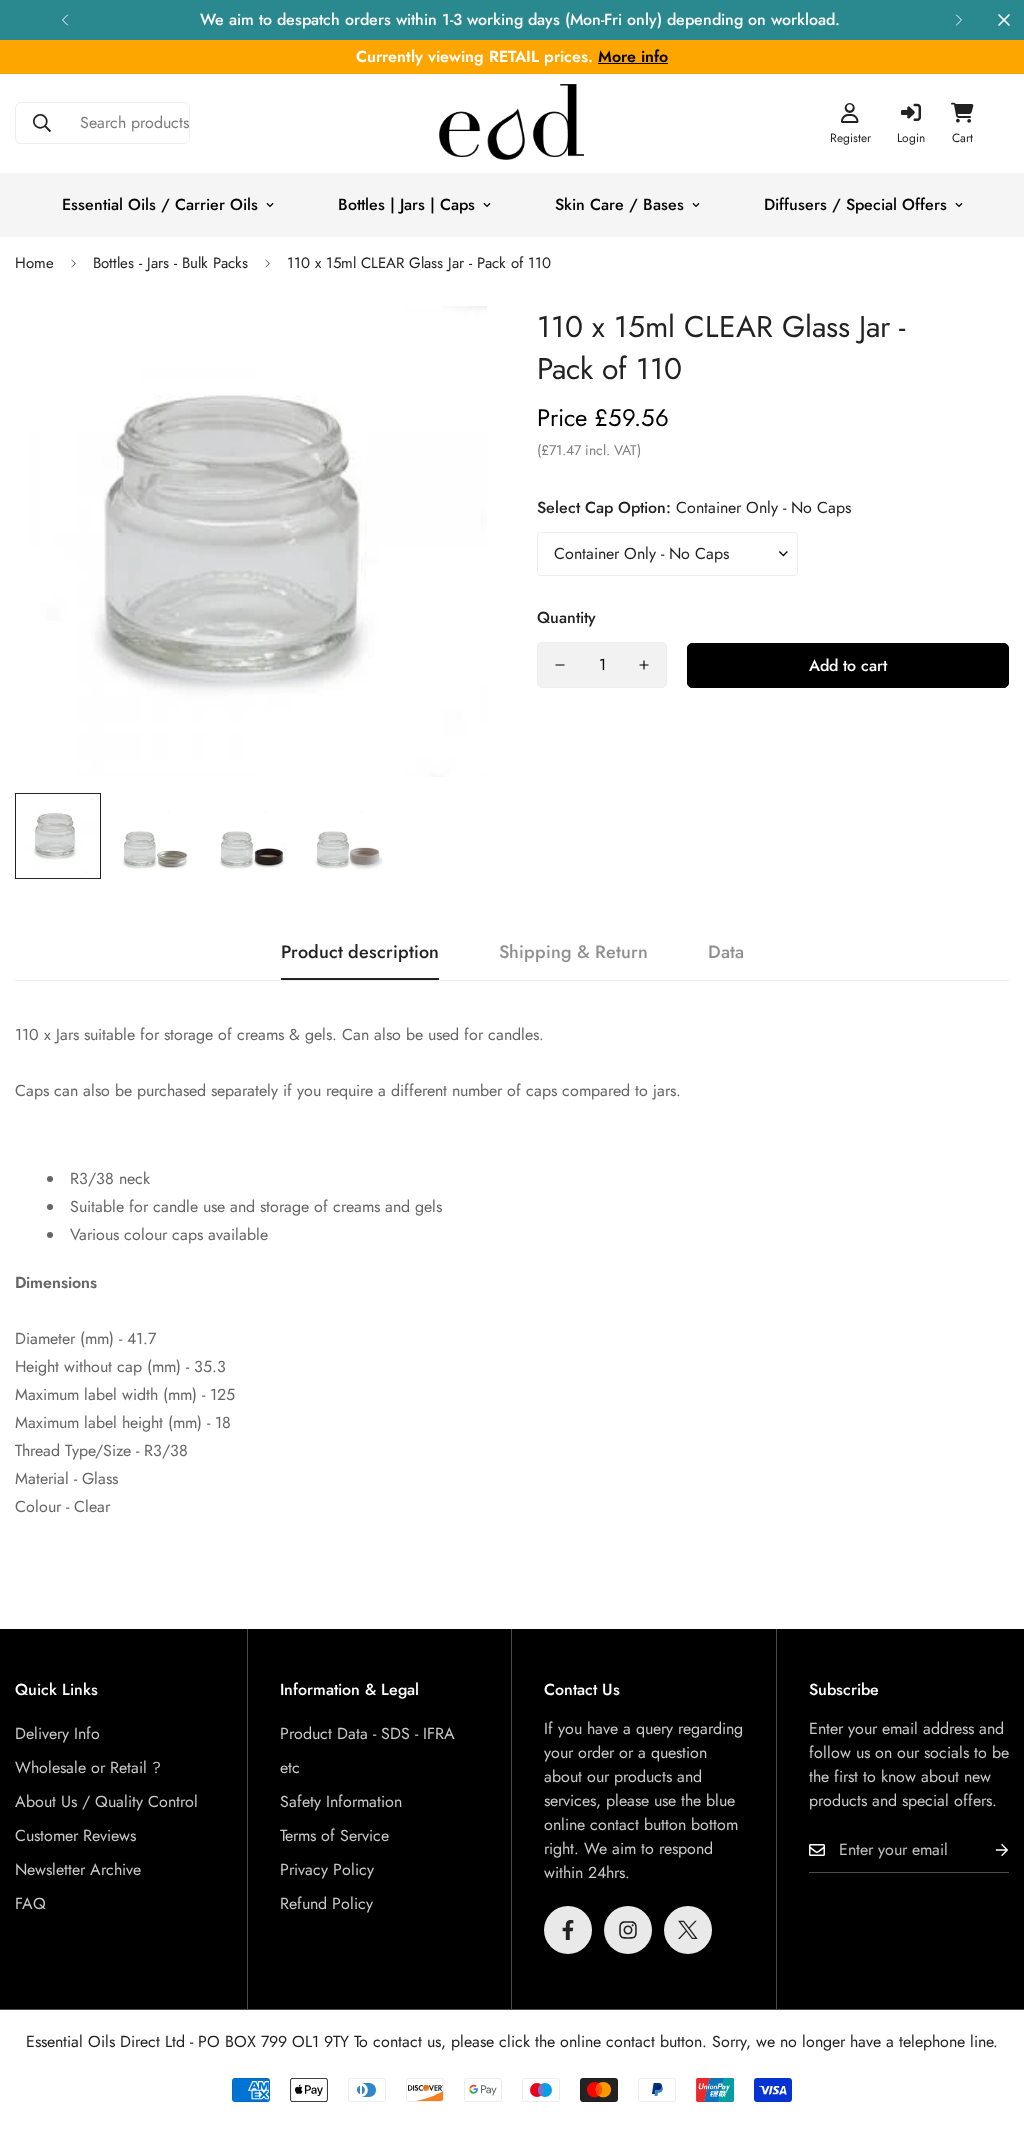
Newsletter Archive (78, 1869)
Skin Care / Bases (619, 204)
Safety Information (341, 1801)
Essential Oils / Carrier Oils (160, 204)
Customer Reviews (75, 1835)
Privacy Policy (327, 1869)
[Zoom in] (444, 348)
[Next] (959, 20)
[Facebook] (568, 1930)
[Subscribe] (986, 1850)
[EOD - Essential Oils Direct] (511, 123)
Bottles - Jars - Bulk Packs (170, 263)
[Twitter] (688, 1930)
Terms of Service (334, 1835)
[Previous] (65, 20)
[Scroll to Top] (985, 2025)
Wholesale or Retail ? (88, 1767)
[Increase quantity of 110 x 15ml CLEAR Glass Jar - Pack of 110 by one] (644, 665)
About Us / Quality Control (106, 1801)
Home (34, 263)
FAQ (30, 1903)
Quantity (566, 617)
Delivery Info (57, 1733)
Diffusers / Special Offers (855, 204)
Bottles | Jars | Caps (406, 204)
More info (633, 56)
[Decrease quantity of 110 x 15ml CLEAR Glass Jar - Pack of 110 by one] (560, 665)
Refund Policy (326, 1903)
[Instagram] (628, 1930)
